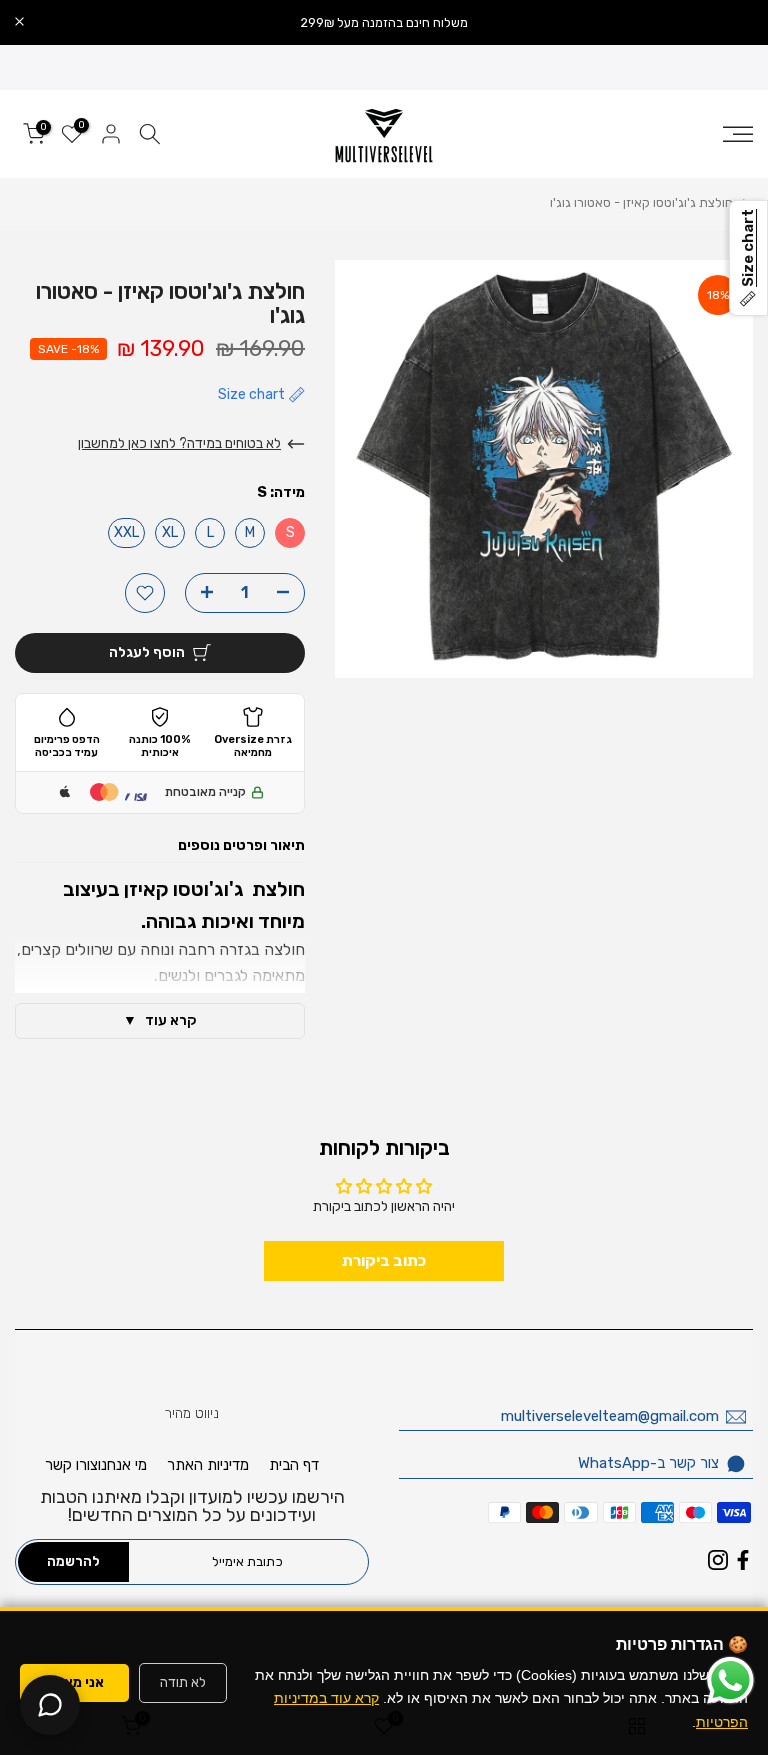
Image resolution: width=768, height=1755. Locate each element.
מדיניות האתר (208, 1465)
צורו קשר (71, 1465)
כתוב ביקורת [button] (384, 1260)
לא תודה (183, 1682)
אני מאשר (74, 1682)
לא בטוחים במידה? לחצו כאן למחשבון (179, 443)
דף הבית (294, 1465)
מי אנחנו (122, 1465)
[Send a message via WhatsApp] (730, 1680)
